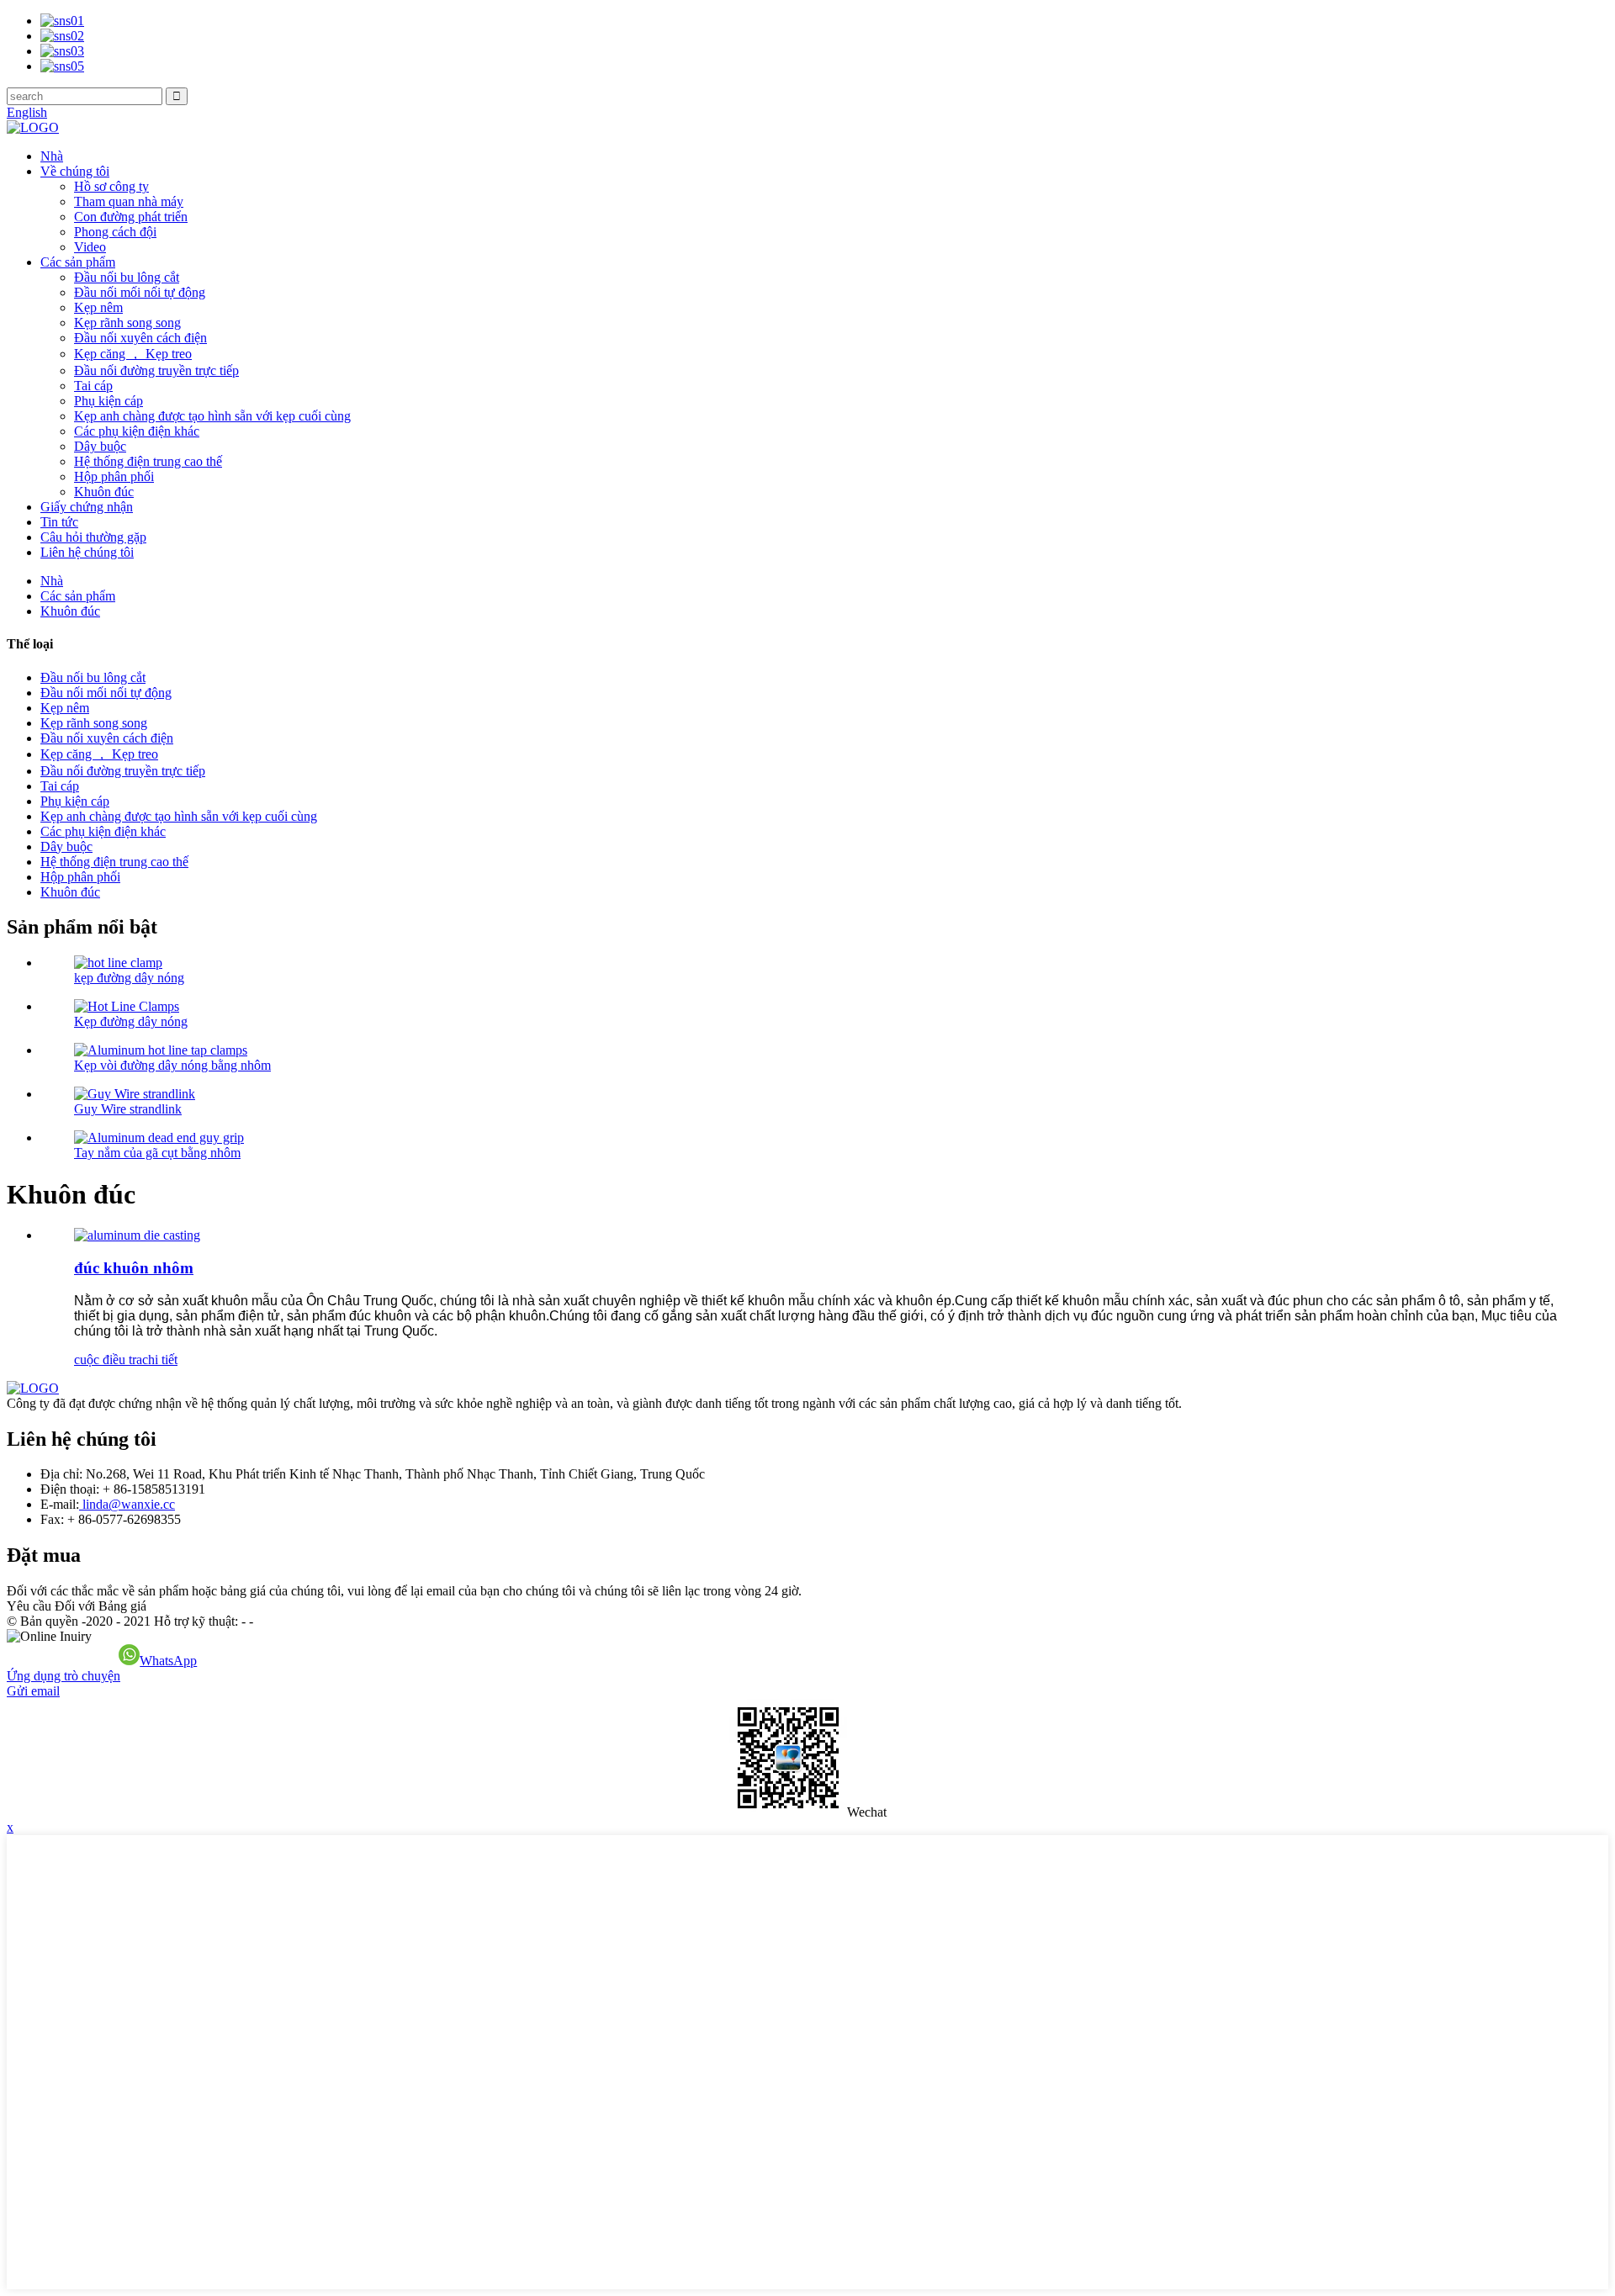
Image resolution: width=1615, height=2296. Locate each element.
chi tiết (160, 1360)
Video (90, 247)
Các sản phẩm (78, 262)
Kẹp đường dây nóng (131, 1021)
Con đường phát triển (131, 217)
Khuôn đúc (104, 492)
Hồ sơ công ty (111, 186)
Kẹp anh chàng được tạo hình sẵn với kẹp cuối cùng (212, 416)
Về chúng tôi (75, 171)
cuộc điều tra (108, 1360)
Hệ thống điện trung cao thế (148, 461)
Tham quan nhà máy (129, 201)
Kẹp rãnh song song (127, 323)
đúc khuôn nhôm (134, 1268)
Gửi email (33, 1691)
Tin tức (59, 522)
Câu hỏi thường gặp (93, 537)
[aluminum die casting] (137, 1235)
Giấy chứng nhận (87, 507)
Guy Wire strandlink (128, 1109)
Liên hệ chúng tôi (87, 552)
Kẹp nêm (98, 307)
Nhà (52, 156)
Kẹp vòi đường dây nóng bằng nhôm (172, 1065)
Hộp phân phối (114, 476)
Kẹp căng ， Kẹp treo (133, 354)
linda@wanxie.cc (127, 1504)
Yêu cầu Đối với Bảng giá (77, 1606)
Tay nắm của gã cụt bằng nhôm (157, 1153)
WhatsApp (168, 1661)
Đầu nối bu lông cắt (127, 277)
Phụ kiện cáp (109, 401)
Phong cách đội (115, 232)
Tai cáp (93, 386)
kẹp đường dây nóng (129, 978)
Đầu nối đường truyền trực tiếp (156, 370)
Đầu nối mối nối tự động (140, 292)
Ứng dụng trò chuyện (64, 1676)
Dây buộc (100, 446)
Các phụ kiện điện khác (137, 431)
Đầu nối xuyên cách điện (140, 338)
